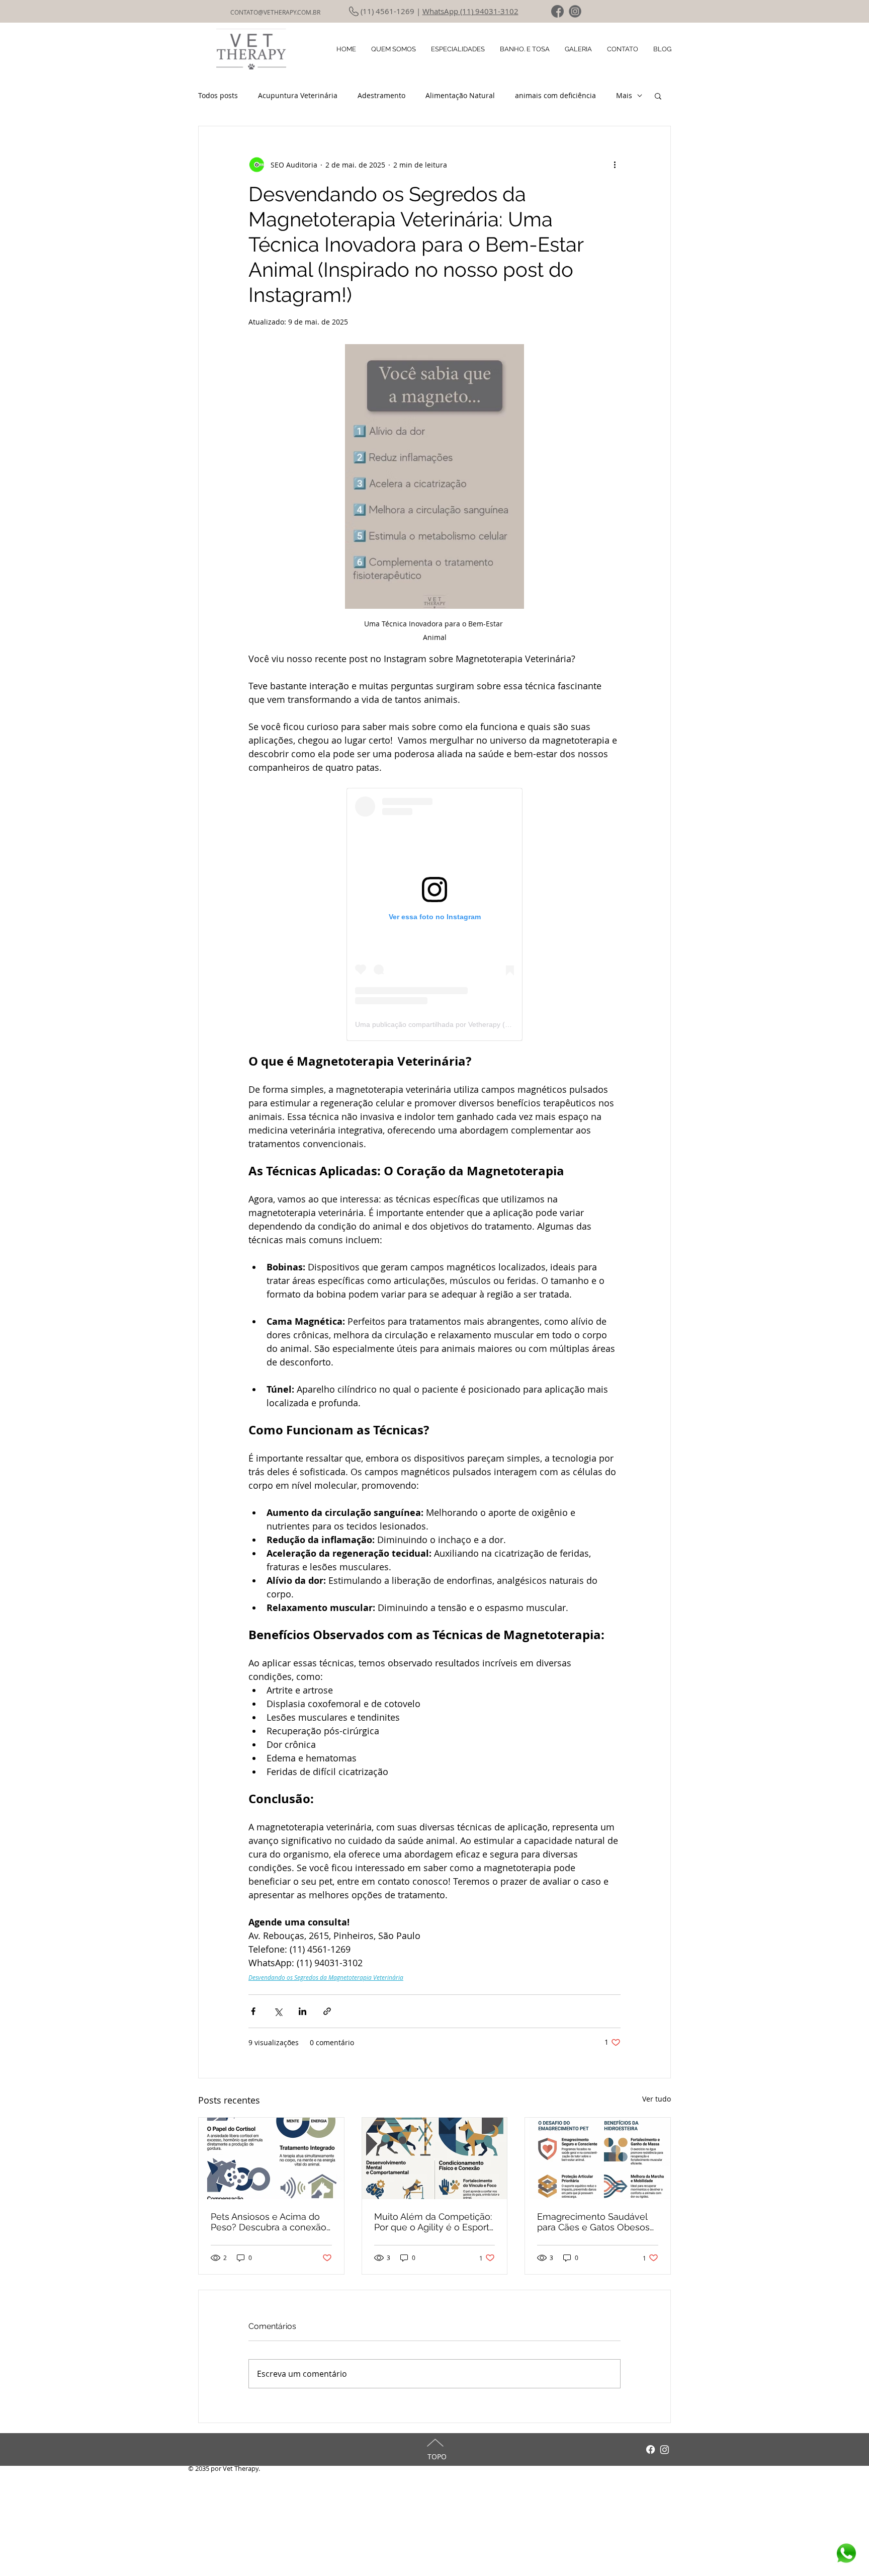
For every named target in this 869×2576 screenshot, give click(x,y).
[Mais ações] (615, 165)
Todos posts (218, 95)
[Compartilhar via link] (327, 2011)
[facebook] (557, 11)
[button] (658, 96)
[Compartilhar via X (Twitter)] (278, 2011)
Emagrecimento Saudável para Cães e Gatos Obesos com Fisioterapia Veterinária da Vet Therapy (596, 2222)
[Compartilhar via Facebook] (253, 2011)
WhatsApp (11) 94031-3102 (470, 11)
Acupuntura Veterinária (298, 95)
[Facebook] (650, 2449)
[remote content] (434, 914)
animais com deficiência (555, 95)
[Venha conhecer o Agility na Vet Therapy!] (435, 2158)
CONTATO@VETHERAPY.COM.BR (275, 12)
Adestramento (381, 95)
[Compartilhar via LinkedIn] (302, 2011)
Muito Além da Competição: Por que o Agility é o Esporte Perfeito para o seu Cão (434, 2222)
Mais (624, 95)
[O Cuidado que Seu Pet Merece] (271, 2158)
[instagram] (575, 11)
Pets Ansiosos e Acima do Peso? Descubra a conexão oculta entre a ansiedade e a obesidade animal (269, 2222)
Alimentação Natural (460, 95)
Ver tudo (657, 2099)
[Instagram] (665, 2449)
